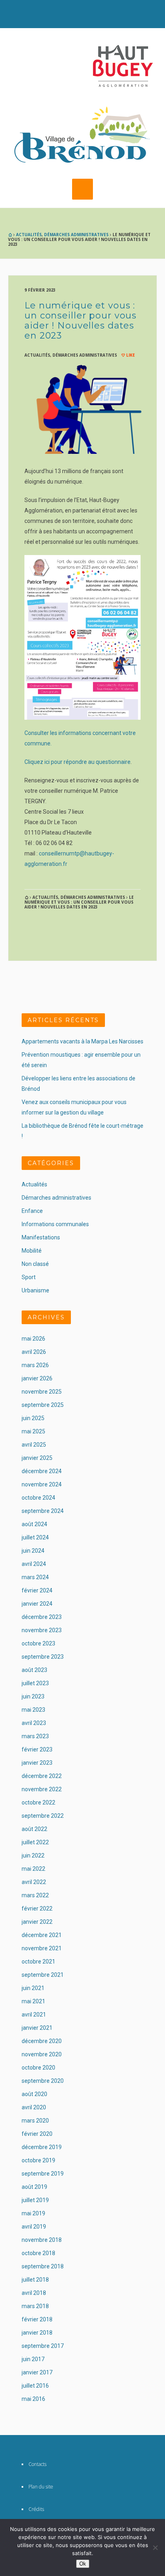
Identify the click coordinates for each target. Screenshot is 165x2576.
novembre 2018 (42, 2240)
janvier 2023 (37, 1763)
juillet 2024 (35, 1537)
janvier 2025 (37, 1458)
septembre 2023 (43, 1657)
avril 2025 (34, 1445)
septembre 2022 (43, 1816)
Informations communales (55, 1224)
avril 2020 (34, 2107)
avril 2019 (34, 2227)
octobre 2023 (38, 1643)
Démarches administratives (76, 235)
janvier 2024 (37, 1604)
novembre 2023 (42, 1630)
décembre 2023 (42, 1617)
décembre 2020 (42, 2041)
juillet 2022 (35, 1842)
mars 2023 (35, 1736)
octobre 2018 (38, 2253)
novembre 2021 (42, 1948)
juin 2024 (33, 1551)
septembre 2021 (43, 1975)
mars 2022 (35, 1895)
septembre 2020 (43, 2081)
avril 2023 (34, 1723)
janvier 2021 (37, 2028)
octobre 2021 (38, 1962)
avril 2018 (34, 2293)
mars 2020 (35, 2121)
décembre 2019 (42, 2147)
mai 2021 (33, 2001)
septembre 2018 (43, 2266)
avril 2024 (34, 1564)
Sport (29, 1277)
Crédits (36, 2509)
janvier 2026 (37, 1378)
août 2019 (34, 2187)
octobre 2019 (38, 2160)
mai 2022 (33, 1869)
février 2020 (37, 2134)
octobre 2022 (38, 1802)
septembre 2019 (43, 2174)
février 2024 (37, 1590)
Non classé (35, 1264)
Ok (83, 2564)
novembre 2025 (42, 1392)
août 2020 (34, 2094)
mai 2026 (33, 1339)
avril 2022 (34, 1882)
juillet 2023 (35, 1683)
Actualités (29, 235)
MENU (82, 189)
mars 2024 (35, 1577)
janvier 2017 (37, 2372)
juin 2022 (33, 1855)
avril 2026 (34, 1352)
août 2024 (34, 1524)
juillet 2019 (35, 2200)
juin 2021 (33, 1988)
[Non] (155, 2547)
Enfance (32, 1211)
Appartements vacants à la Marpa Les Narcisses (82, 1041)
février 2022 (37, 1909)
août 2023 (34, 1670)
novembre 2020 (42, 2054)
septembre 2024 (43, 1511)
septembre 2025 (43, 1405)
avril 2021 (34, 2015)
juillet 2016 (35, 2386)
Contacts (37, 2464)
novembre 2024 (42, 1484)
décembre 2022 (42, 1776)
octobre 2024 (38, 1498)
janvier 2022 (37, 1922)
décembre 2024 (42, 1471)
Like (130, 355)
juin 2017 (33, 2359)
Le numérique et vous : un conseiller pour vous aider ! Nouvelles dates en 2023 (80, 320)
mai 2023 (33, 1710)
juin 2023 (33, 1696)
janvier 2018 (37, 2333)
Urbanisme (35, 1290)
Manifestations (41, 1237)
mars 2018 (35, 2306)
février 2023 (37, 1749)
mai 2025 (33, 1431)
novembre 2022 (42, 1789)
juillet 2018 (35, 2280)
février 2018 (37, 2319)
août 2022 (34, 1829)
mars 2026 (35, 1365)
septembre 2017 (43, 2346)
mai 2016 (33, 2399)
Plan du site (41, 2487)
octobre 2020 (38, 2068)
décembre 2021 (42, 1935)
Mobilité (32, 1251)
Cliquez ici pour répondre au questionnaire (77, 762)
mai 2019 (33, 2213)
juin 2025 (33, 1418)
